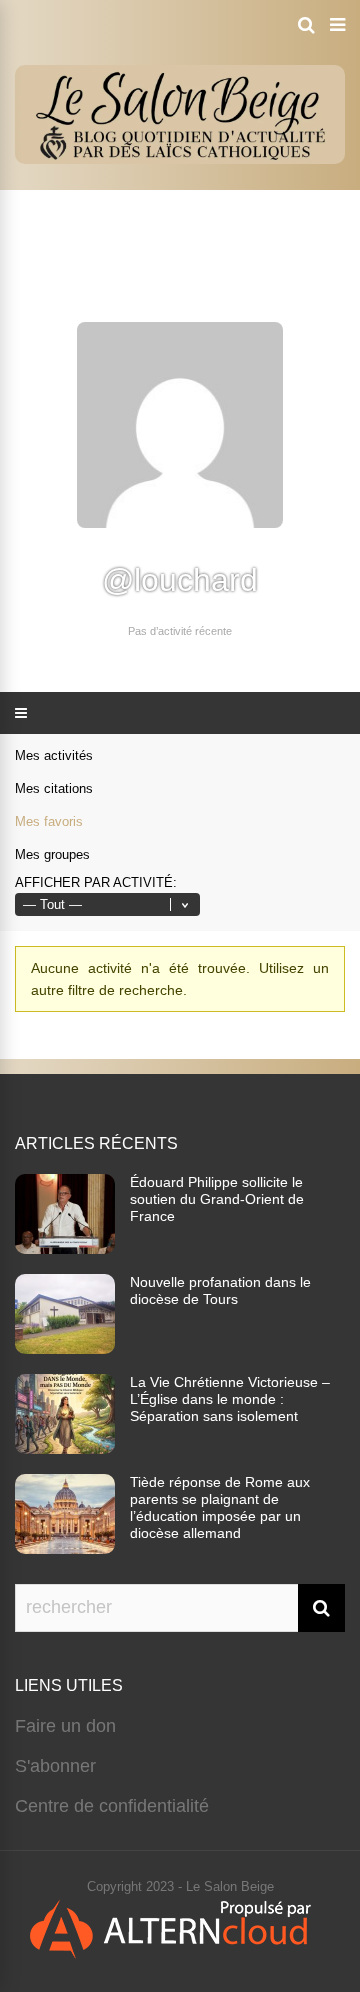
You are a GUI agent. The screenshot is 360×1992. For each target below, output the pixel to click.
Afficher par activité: (96, 882)
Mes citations (54, 788)
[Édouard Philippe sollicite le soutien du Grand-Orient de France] (65, 1248)
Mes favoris (49, 821)
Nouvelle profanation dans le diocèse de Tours (220, 1290)
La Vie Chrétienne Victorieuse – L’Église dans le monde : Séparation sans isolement (230, 1399)
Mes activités (54, 755)
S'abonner (55, 1766)
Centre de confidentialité (112, 1806)
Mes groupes (52, 854)
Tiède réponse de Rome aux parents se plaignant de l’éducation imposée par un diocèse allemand (220, 1507)
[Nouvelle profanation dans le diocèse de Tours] (65, 1348)
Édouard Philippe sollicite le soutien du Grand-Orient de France (217, 1199)
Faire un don (65, 1726)
